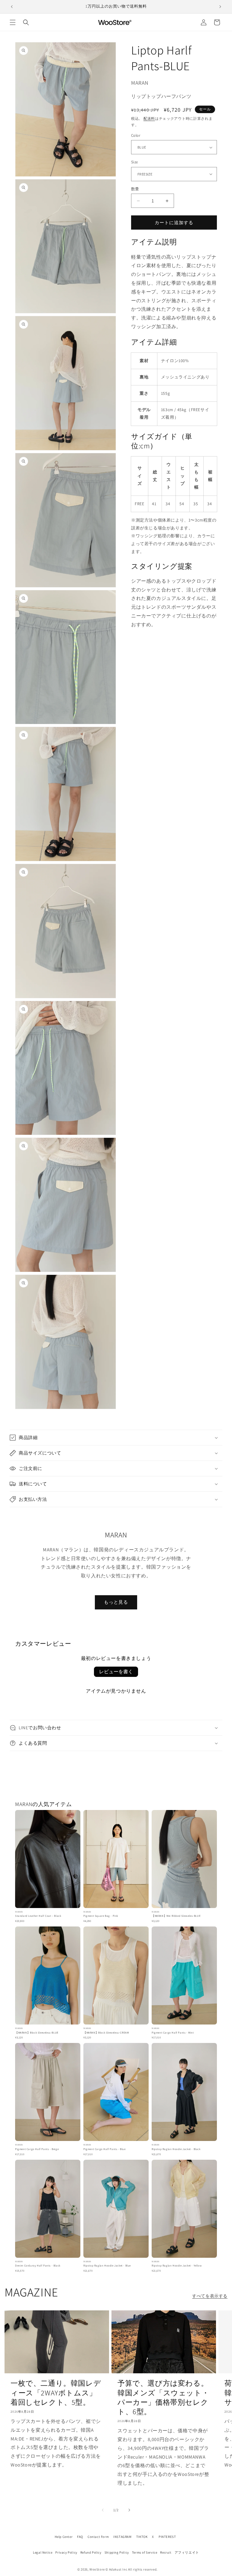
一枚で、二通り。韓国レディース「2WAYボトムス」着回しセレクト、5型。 (56, 2393)
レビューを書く (116, 1672)
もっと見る (116, 1602)
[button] (13, 22)
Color (136, 135)
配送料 (149, 118)
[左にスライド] (103, 2510)
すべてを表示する (210, 2296)
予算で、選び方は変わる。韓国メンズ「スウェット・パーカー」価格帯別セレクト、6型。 (163, 2397)
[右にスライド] (129, 2510)
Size (135, 162)
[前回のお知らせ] (12, 7)
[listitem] (48, 1867)
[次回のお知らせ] (220, 7)
